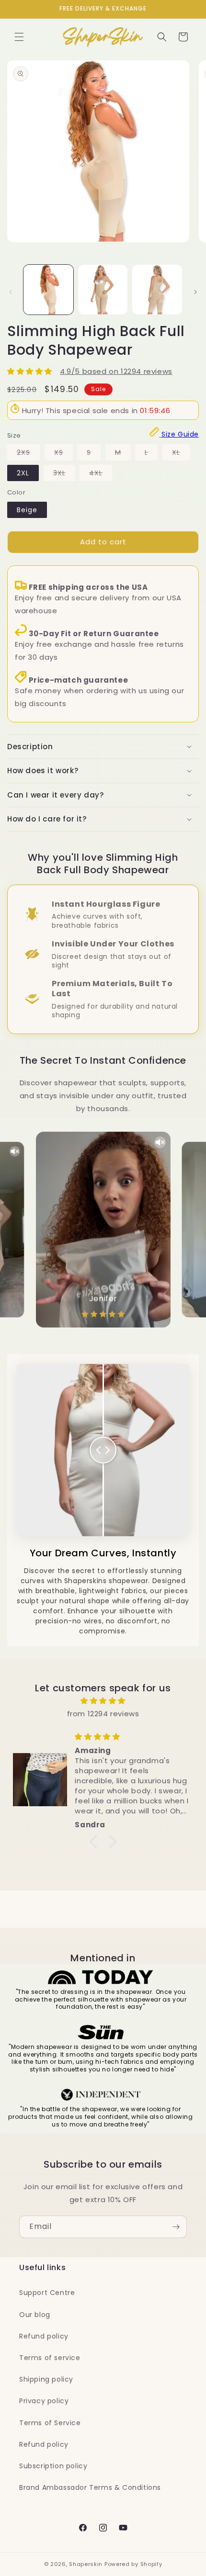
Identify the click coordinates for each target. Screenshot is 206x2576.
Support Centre (47, 2293)
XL (181, 454)
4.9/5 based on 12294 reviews (116, 371)
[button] (19, 37)
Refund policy (44, 2336)
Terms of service (50, 2358)
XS (63, 454)
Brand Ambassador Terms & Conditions (90, 2487)
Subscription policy (53, 2466)
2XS (28, 454)
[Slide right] (195, 292)
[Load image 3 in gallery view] (157, 290)
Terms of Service (50, 2423)
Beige (27, 510)
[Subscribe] (176, 2227)
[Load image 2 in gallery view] (103, 290)
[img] (103, 1701)
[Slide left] (11, 292)
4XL (101, 474)
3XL (64, 474)
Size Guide (180, 434)
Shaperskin (86, 2564)
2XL (23, 473)
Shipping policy (46, 2379)
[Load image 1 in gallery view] (48, 290)
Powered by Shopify (133, 2564)
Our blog (35, 2315)
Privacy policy (44, 2401)
